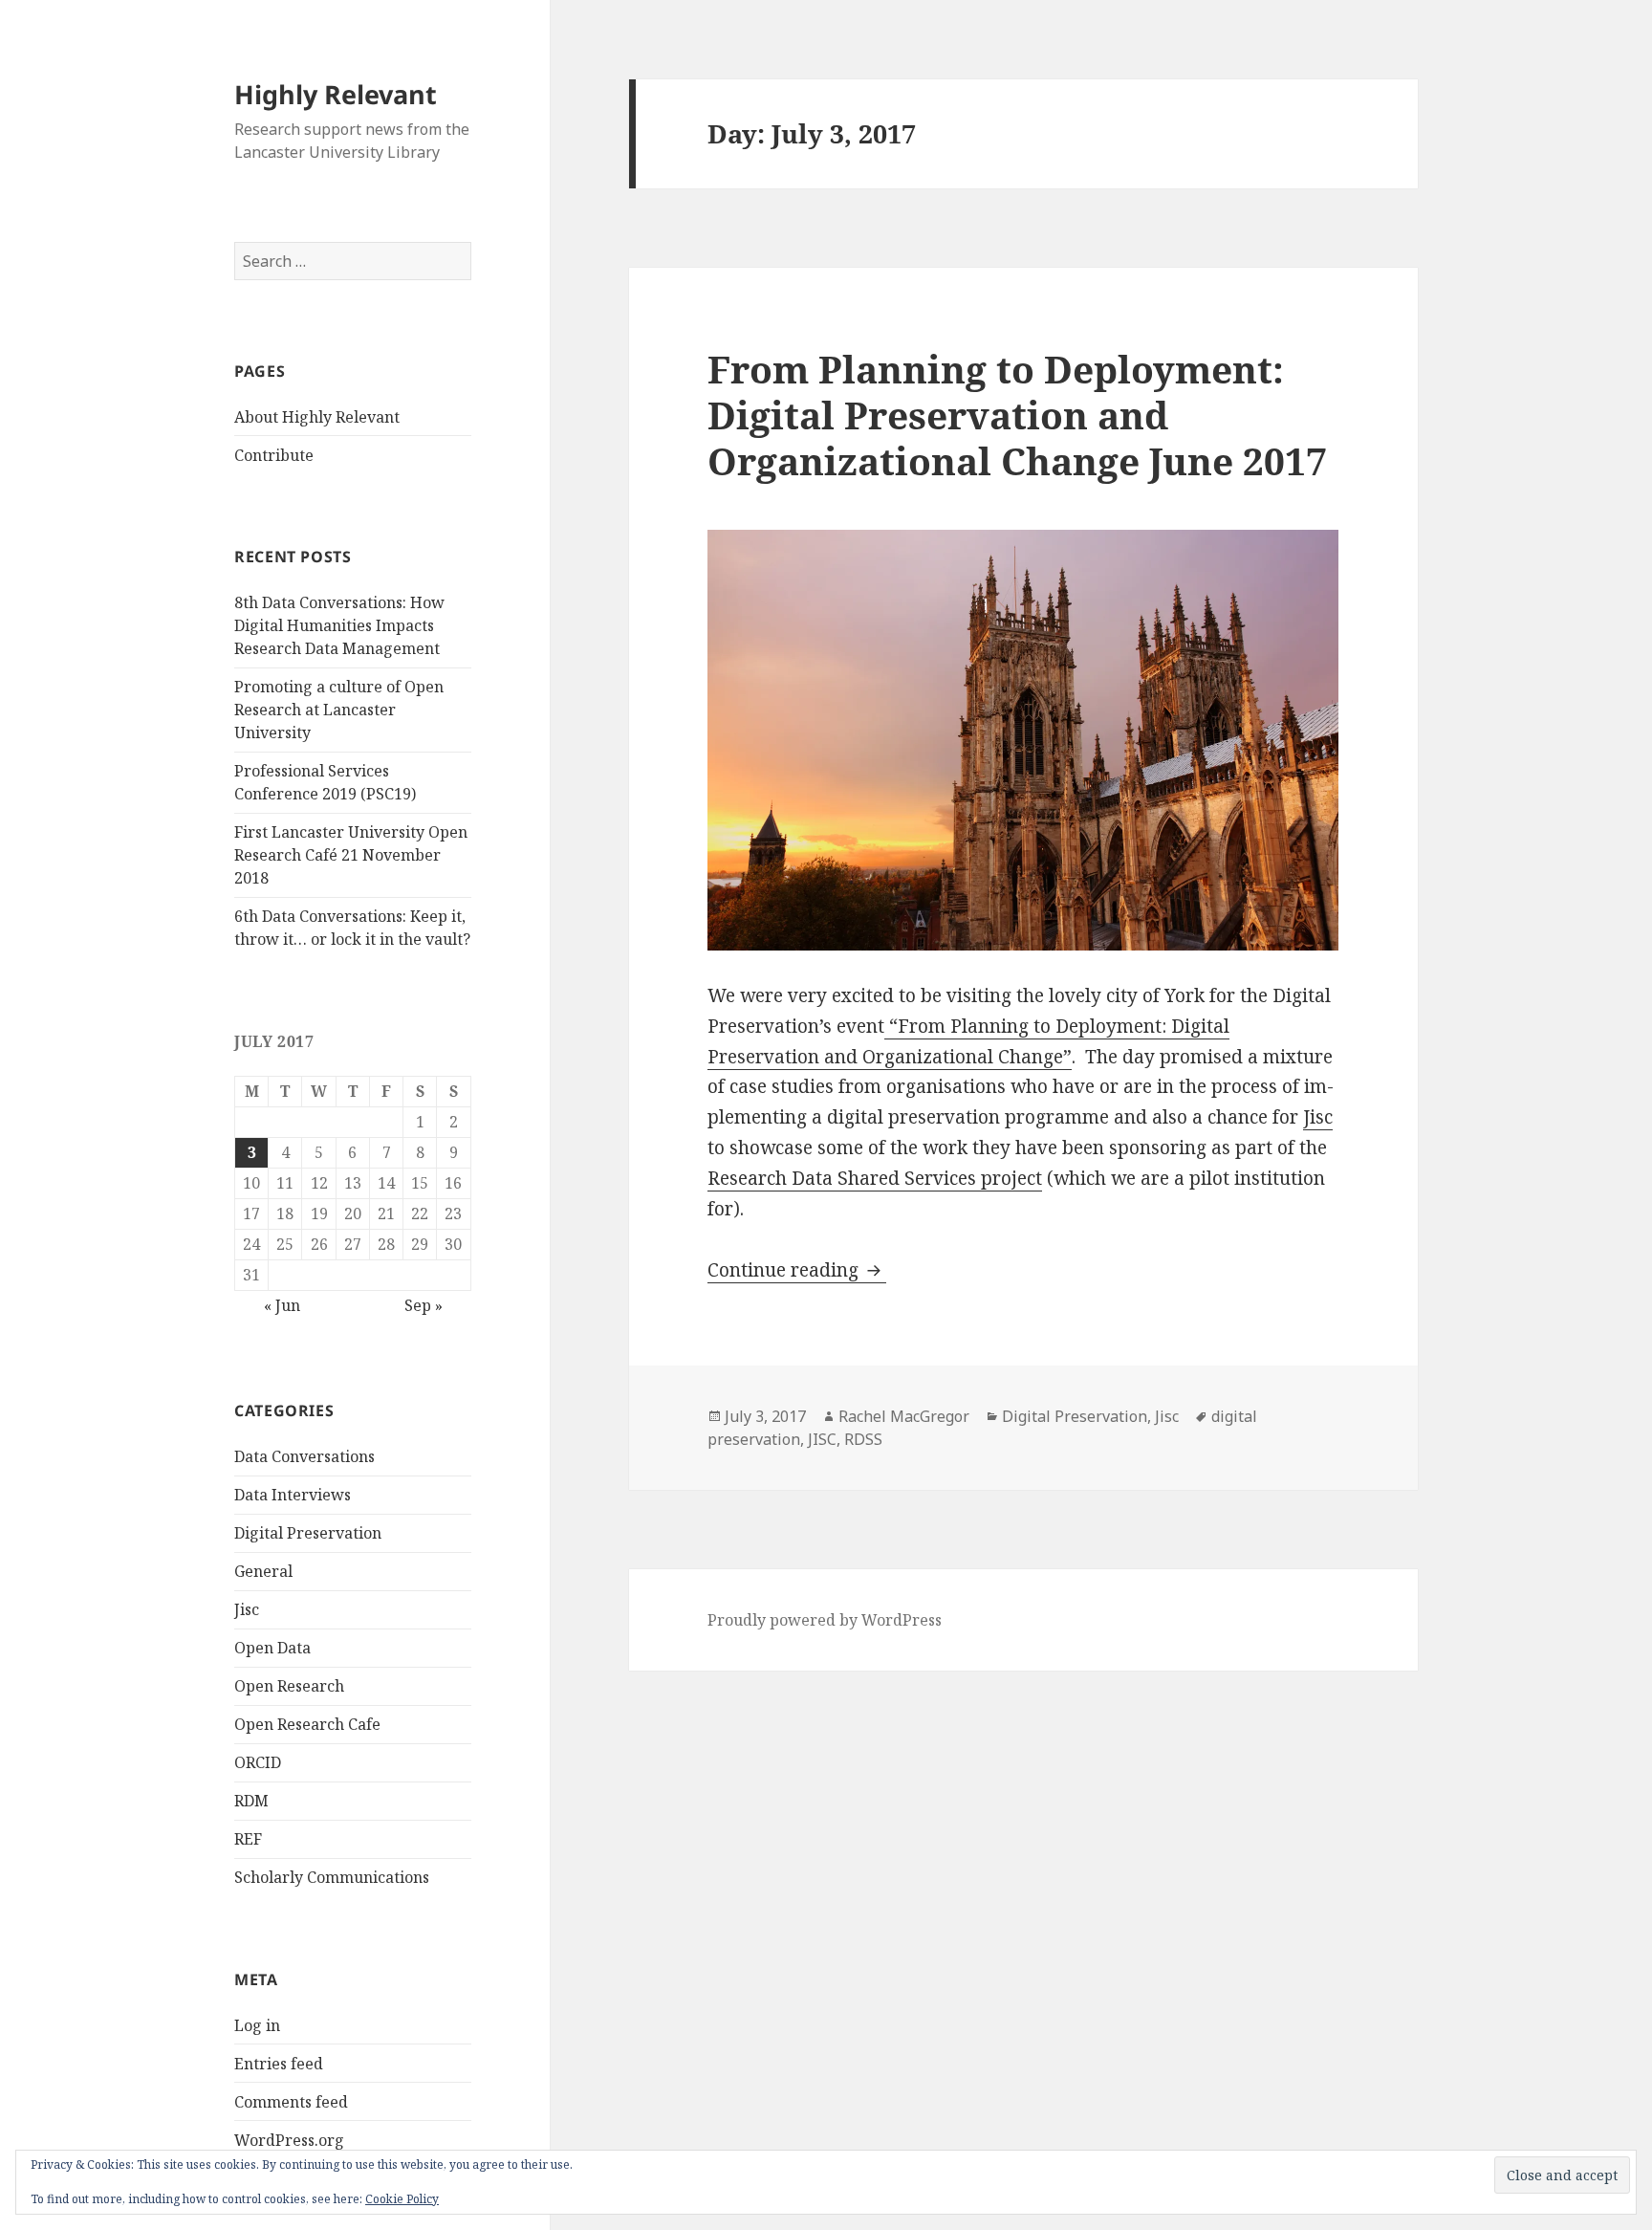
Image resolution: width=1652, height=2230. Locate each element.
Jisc (247, 1609)
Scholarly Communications (332, 1877)
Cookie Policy (402, 2199)
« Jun (282, 1305)
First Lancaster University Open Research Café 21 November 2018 (351, 855)
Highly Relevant (336, 94)
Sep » (424, 1305)
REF (248, 1839)
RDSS (863, 1439)
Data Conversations (304, 1456)
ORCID (258, 1762)
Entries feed (279, 2064)
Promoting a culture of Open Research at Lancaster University (339, 710)
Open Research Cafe (307, 1724)
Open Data (272, 1648)
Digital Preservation (308, 1533)
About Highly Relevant (317, 417)
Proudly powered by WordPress (825, 1620)
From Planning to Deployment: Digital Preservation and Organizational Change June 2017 (1017, 415)
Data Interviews (293, 1495)
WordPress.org (289, 2140)
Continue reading (797, 1270)
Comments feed (291, 2102)
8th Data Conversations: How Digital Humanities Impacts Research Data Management (339, 625)
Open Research (289, 1686)
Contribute (274, 455)
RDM (251, 1801)
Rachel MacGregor (904, 1416)
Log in (257, 2025)
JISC (822, 1439)
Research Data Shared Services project (875, 1178)
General (263, 1571)
